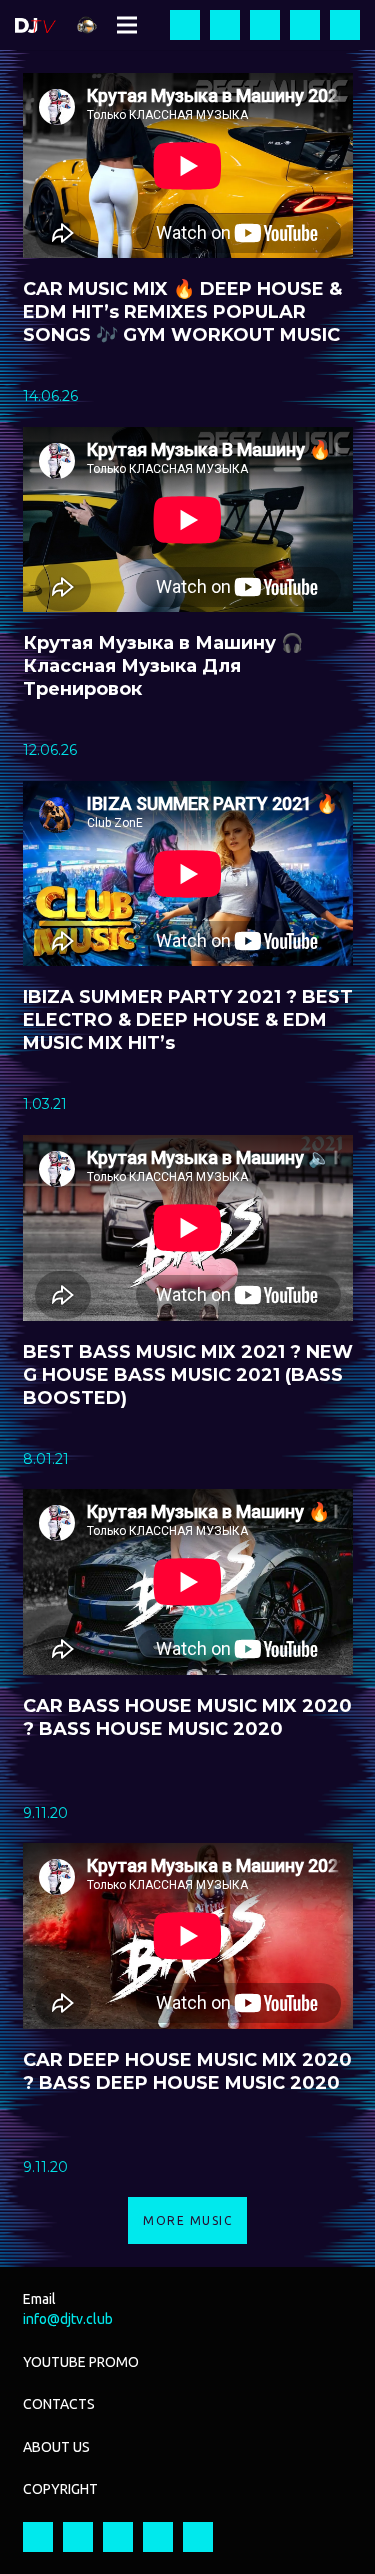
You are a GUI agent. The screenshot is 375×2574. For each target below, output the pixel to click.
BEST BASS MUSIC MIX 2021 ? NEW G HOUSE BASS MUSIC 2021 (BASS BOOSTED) (188, 1375)
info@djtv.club (68, 2319)
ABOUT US (56, 2447)
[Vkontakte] (345, 25)
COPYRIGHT (60, 2489)
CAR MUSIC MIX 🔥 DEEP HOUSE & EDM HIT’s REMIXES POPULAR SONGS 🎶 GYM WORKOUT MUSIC (182, 312)
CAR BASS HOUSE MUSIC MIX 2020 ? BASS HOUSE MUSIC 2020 (187, 1717)
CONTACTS (59, 2404)
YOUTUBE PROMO (81, 2362)
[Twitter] (305, 25)
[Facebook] (185, 25)
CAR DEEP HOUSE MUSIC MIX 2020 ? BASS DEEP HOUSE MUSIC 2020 (187, 2071)
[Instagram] (225, 25)
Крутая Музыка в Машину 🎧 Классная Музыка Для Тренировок (163, 666)
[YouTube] (265, 25)
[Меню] (127, 25)
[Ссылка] (35, 25)
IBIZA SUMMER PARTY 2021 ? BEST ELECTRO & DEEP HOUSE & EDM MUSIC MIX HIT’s (188, 1020)
